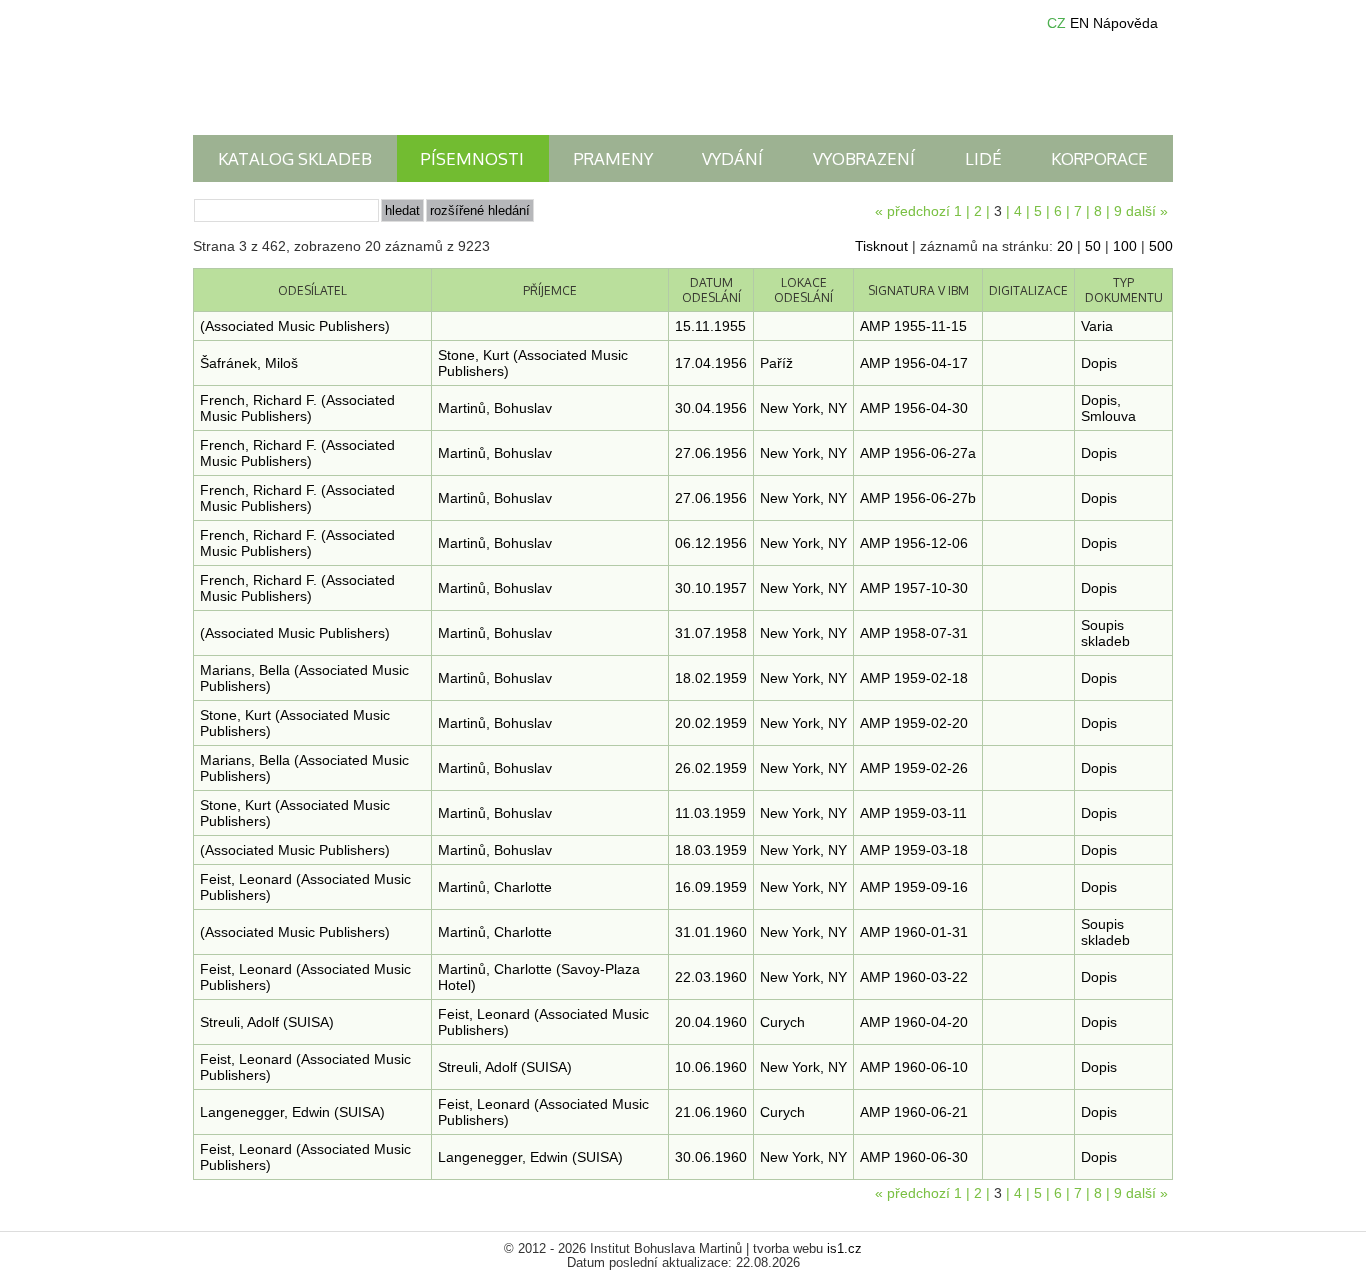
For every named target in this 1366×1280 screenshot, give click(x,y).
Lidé (983, 158)
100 (1125, 246)
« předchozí (912, 211)
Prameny (613, 158)
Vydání (732, 158)
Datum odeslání (711, 290)
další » (1147, 211)
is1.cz (844, 1249)
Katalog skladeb (295, 158)
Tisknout (881, 246)
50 (1093, 246)
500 (1161, 246)
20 (1065, 246)
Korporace (1099, 158)
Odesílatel (312, 290)
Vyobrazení (864, 158)
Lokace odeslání (803, 290)
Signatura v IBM (918, 290)
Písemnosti (472, 158)
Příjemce (550, 290)
